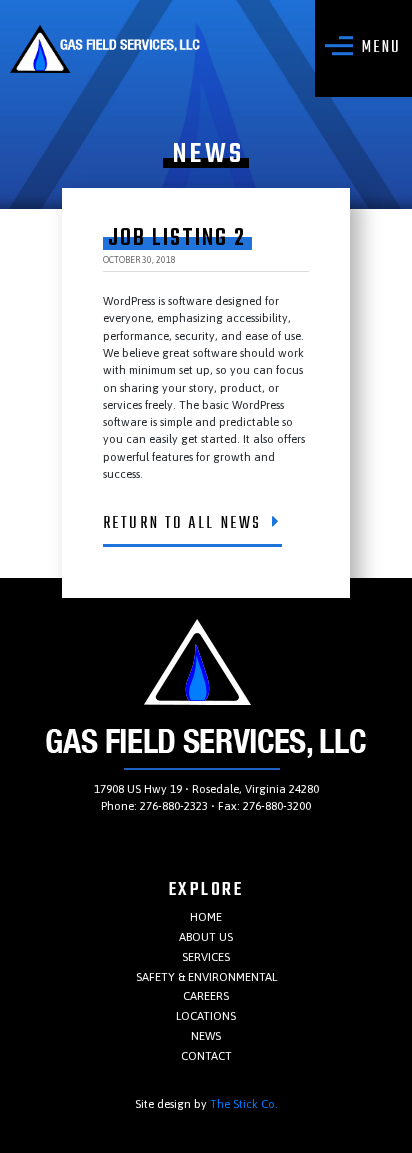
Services (206, 956)
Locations (206, 1015)
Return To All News (182, 524)
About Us (206, 936)
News (206, 1035)
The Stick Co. (244, 1103)
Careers (206, 995)
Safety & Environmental (206, 976)
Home (206, 916)
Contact (206, 1055)
